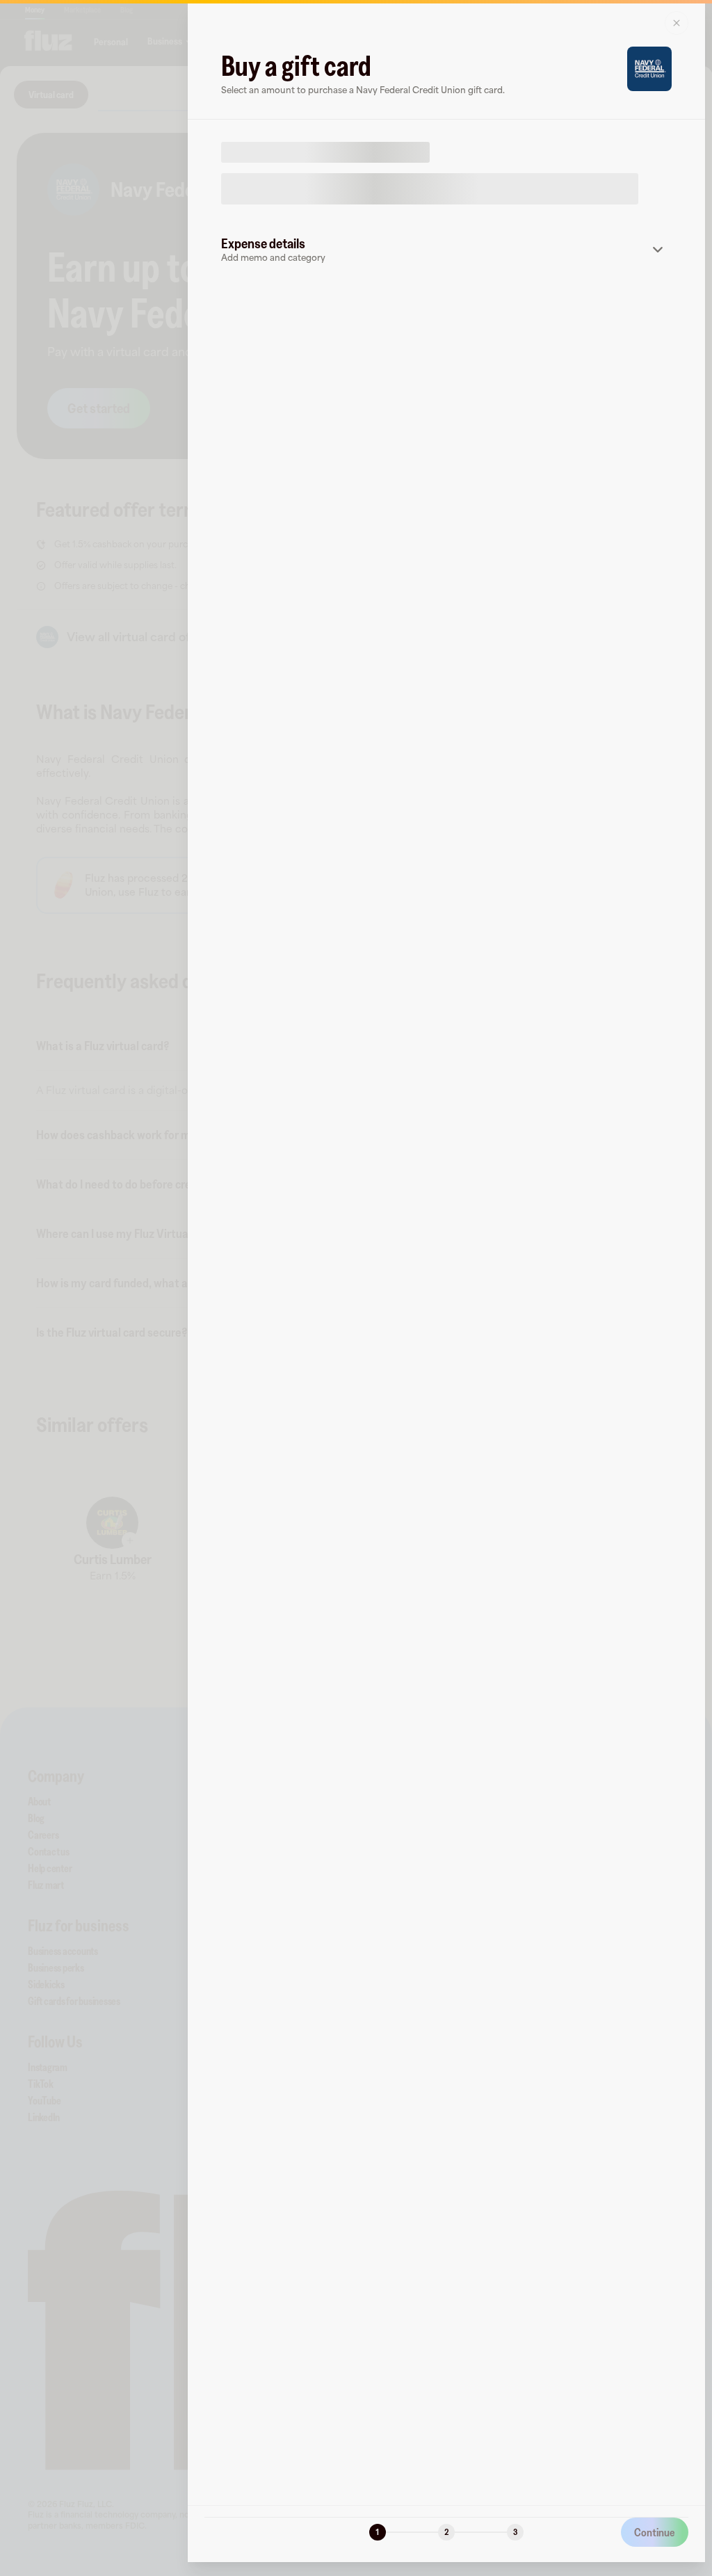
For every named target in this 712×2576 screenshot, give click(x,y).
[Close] (677, 23)
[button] (446, 250)
